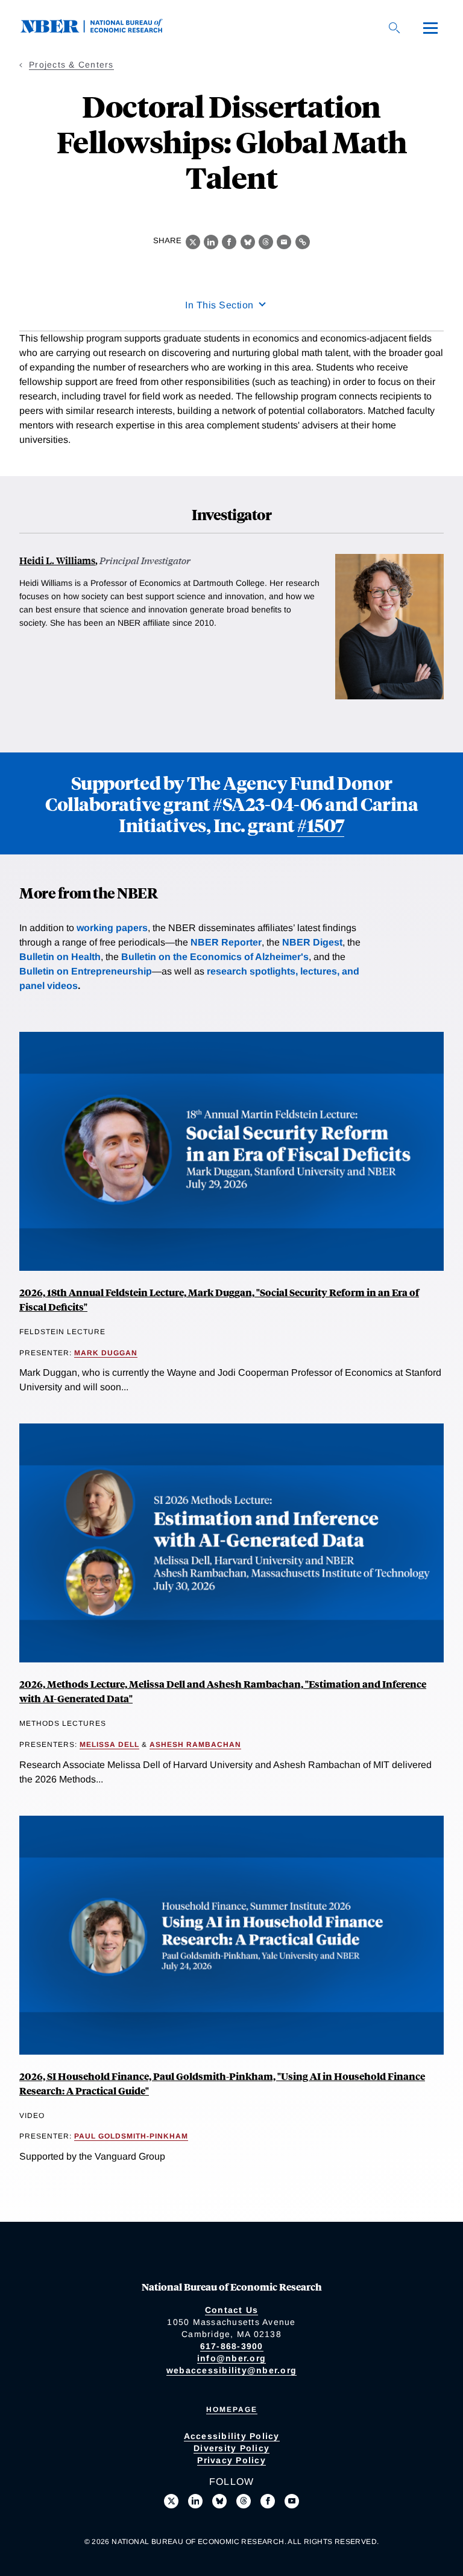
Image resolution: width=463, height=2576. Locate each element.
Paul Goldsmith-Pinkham (131, 2136)
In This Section (219, 305)
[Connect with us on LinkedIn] (195, 2501)
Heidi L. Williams (57, 560)
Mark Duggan (106, 1353)
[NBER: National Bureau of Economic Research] (101, 30)
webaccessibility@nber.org (231, 2370)
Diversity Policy (231, 2448)
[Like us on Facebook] (268, 2501)
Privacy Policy (231, 2460)
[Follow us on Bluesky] (219, 2501)
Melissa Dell (109, 1744)
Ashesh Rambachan (195, 1744)
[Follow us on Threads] (244, 2501)
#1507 (321, 825)
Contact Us (232, 2310)
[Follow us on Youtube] (292, 2501)
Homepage (232, 2409)
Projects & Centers (71, 65)
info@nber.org (231, 2358)
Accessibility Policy (232, 2436)
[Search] (394, 28)
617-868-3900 (232, 2346)
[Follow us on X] (171, 2501)
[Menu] (430, 28)
